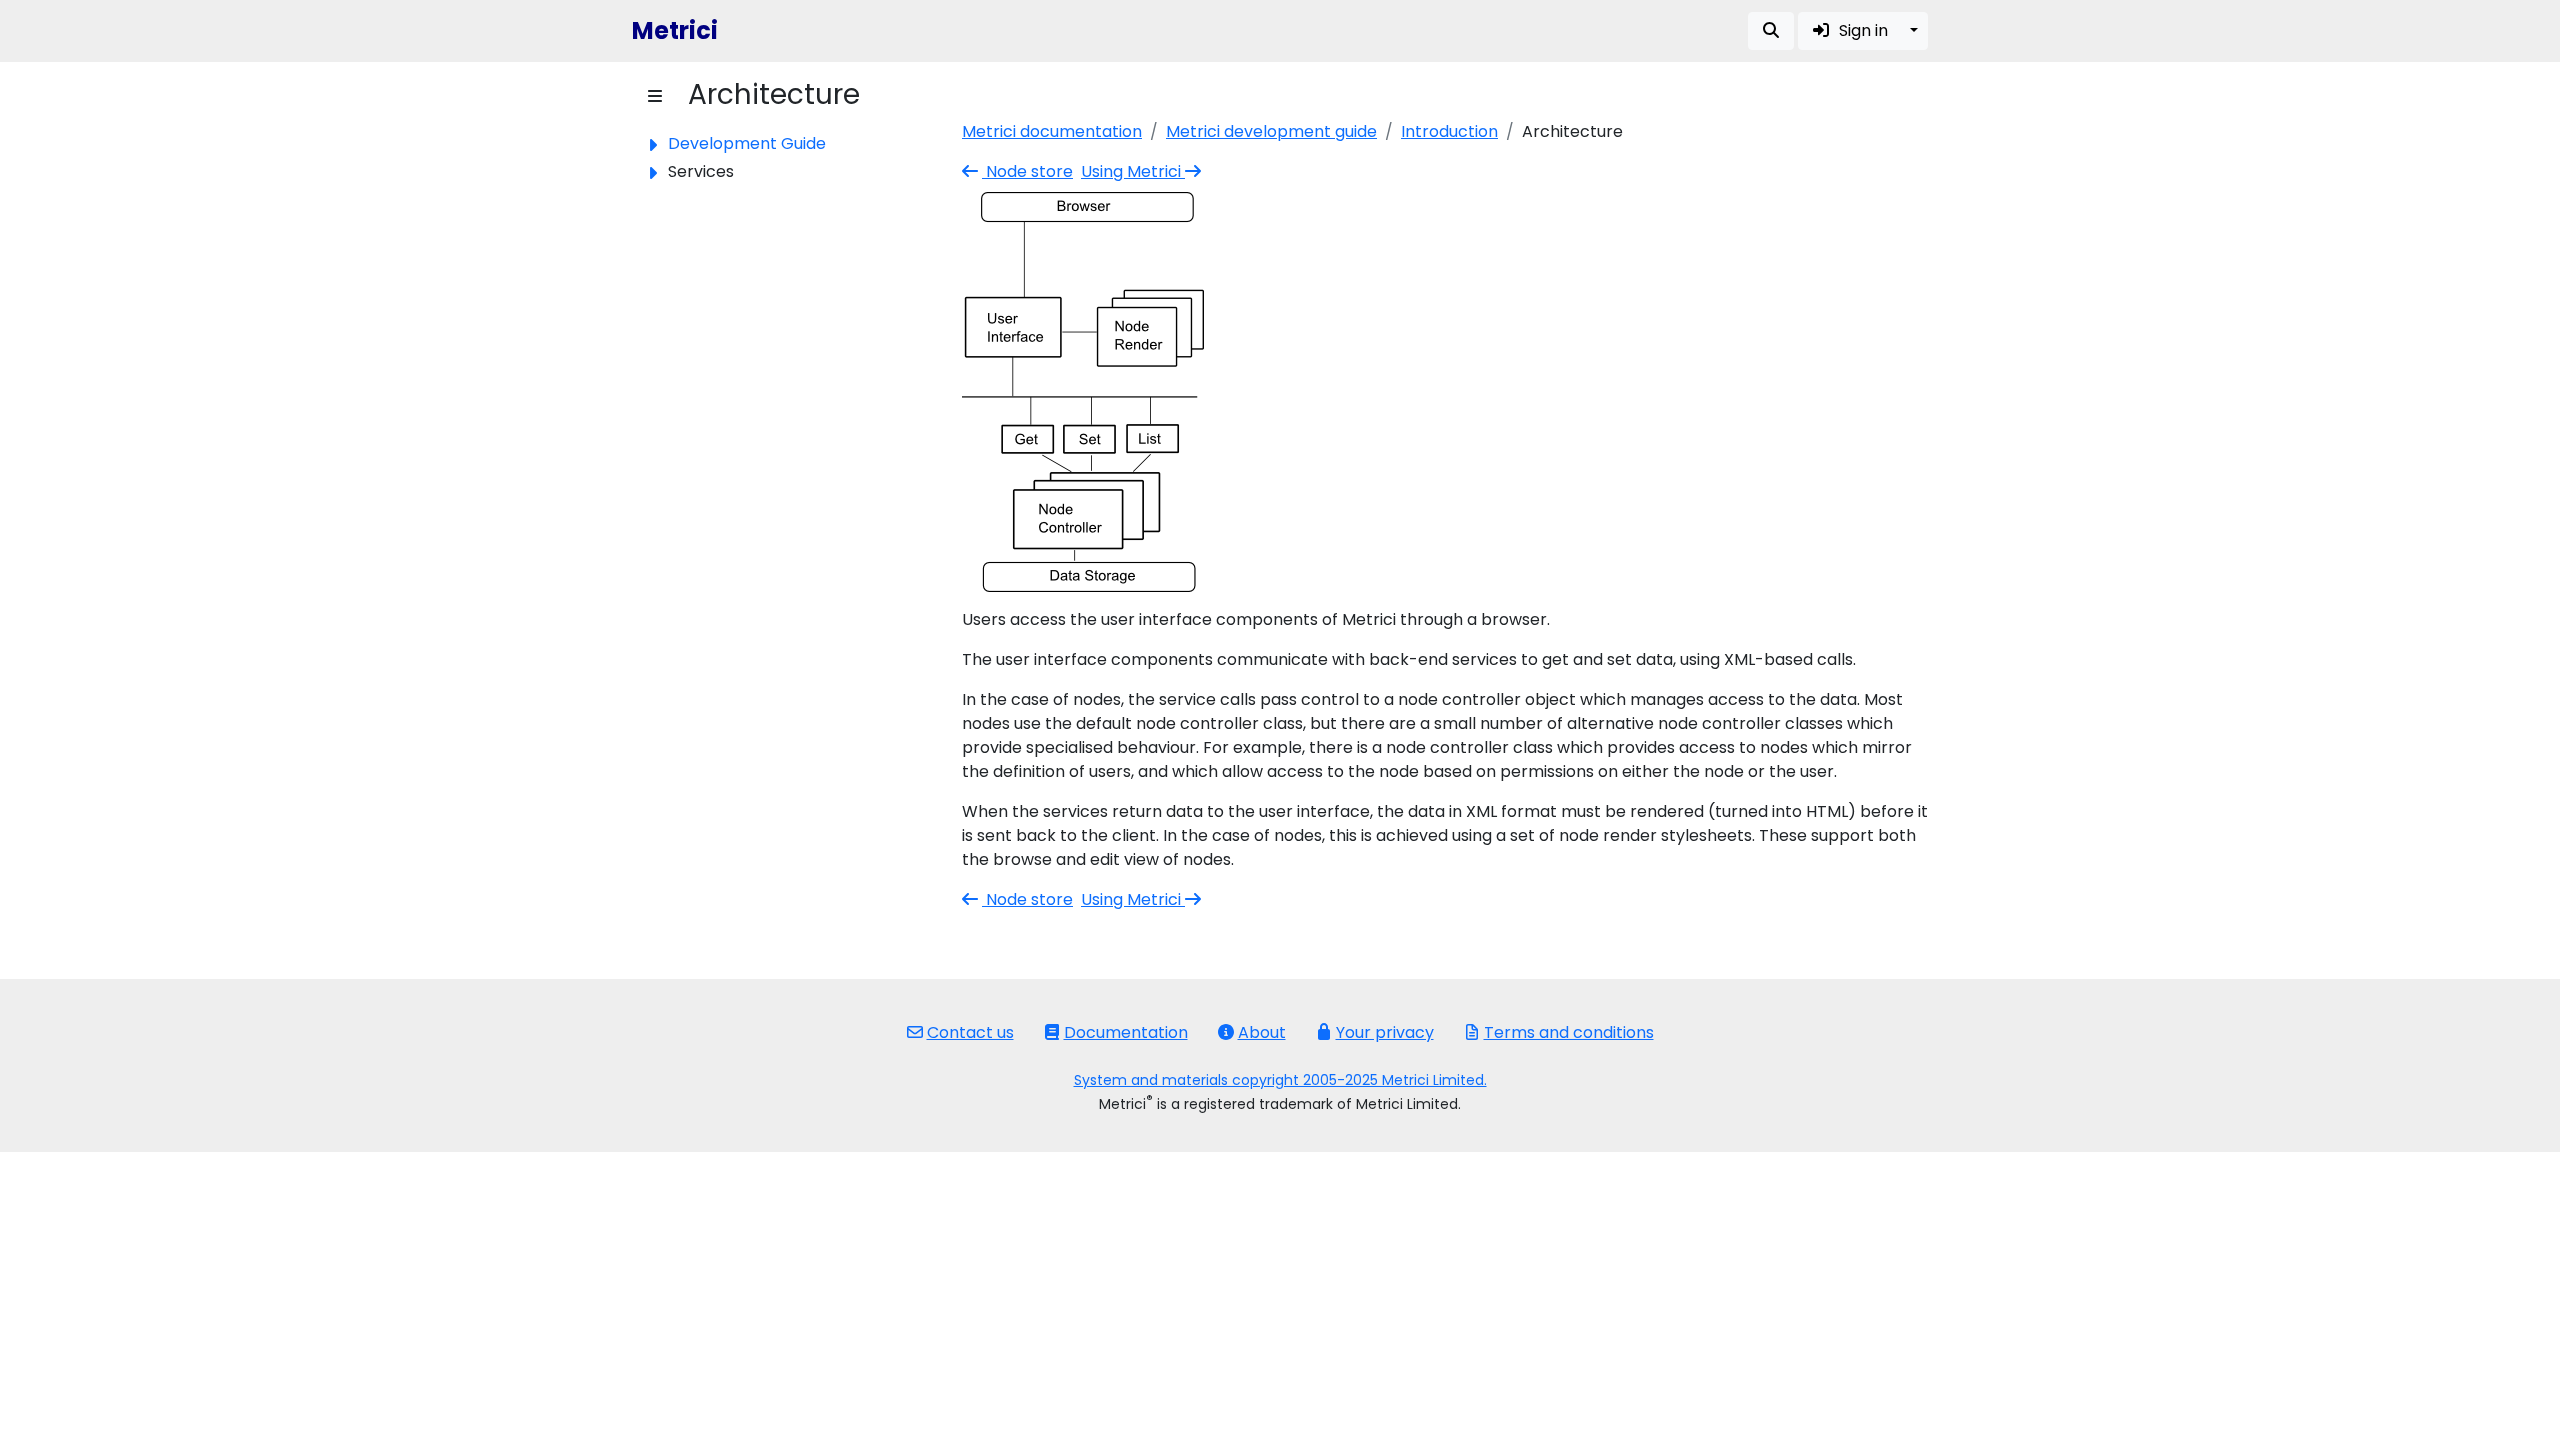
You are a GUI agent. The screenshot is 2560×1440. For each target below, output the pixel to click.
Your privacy (1385, 1032)
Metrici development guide (1271, 131)
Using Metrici (1133, 171)
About (1262, 1032)
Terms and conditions (1569, 1032)
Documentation (1126, 1032)
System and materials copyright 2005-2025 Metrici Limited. (1280, 1080)
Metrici (675, 30)
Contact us (970, 1032)
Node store (1027, 171)
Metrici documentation (1052, 131)
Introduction (1449, 131)
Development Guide (747, 143)
